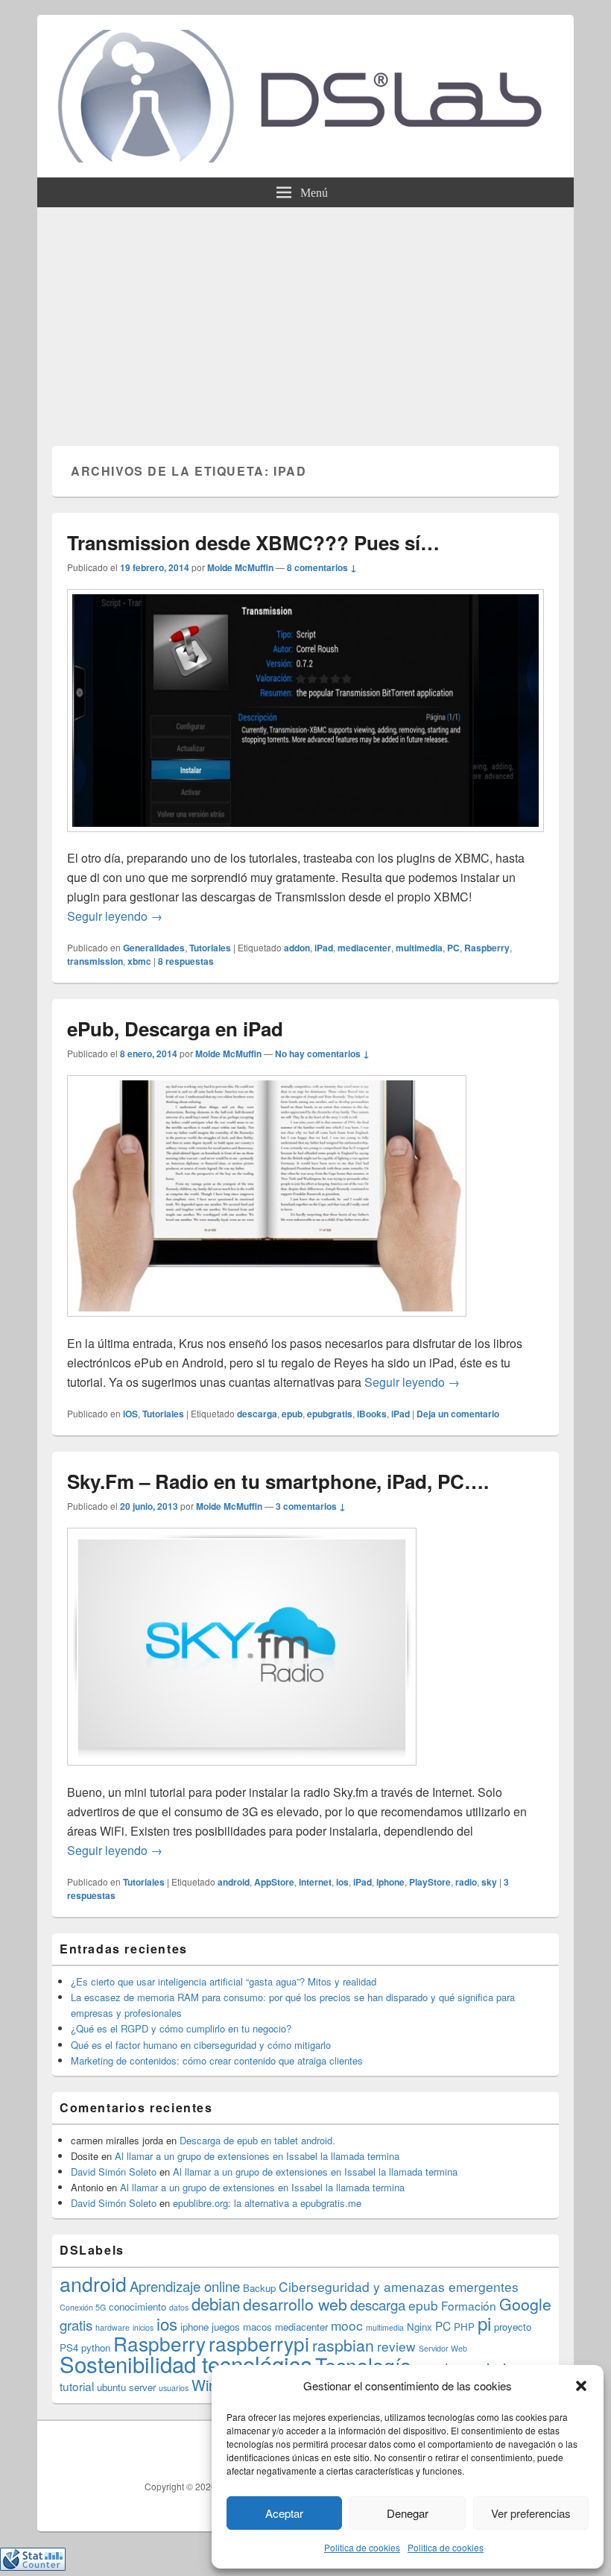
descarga (257, 1414)
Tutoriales (210, 948)
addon (297, 948)
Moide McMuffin (240, 567)
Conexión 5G (83, 2307)
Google (525, 2304)
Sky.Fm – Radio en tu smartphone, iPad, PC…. (278, 1481)
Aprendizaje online (185, 2286)
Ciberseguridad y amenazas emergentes (399, 2286)
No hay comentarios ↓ (322, 1054)
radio (466, 1882)
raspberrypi (259, 2343)
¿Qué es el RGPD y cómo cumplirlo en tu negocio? (181, 2028)
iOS (130, 1414)
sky (489, 1882)
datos (179, 2307)
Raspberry (487, 948)
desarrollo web (295, 2304)
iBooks (372, 1414)
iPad (324, 948)
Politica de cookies (362, 2547)
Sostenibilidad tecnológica (186, 2364)
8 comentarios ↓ (322, 567)
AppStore (274, 1882)
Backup (259, 2288)
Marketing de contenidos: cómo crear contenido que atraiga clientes (217, 2060)
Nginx (420, 2327)
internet (315, 1882)
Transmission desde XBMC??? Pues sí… (253, 542)
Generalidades (154, 948)
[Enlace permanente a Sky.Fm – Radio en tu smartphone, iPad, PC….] (242, 1773)
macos (257, 2327)
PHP (464, 2327)
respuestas (186, 961)
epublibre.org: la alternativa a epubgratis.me (267, 2203)
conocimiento (137, 2306)
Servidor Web (443, 2348)
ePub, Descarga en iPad (175, 1029)
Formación (469, 2305)
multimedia (419, 948)
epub (292, 1414)
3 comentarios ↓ (311, 1506)
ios (342, 1882)
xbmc (139, 961)
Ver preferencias (531, 2513)
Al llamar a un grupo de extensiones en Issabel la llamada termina (257, 2156)
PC (453, 948)
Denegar (408, 2513)
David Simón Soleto (114, 2172)
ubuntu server (126, 2387)
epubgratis (330, 1414)
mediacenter (364, 948)
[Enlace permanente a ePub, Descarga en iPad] (267, 1324)
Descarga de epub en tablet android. (257, 2140)
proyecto (513, 2327)
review (396, 2346)
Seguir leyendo (115, 916)
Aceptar (284, 2513)
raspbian (343, 2345)
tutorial (77, 2386)
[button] (581, 2386)
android (234, 1882)
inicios (143, 2327)
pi (484, 2323)
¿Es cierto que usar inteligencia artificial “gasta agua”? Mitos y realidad (224, 1981)
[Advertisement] (305, 319)
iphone (390, 1882)
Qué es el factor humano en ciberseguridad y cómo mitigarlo (201, 2045)
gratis (76, 2325)
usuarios (174, 2388)
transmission (95, 961)
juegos (226, 2327)
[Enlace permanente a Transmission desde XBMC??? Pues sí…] (305, 839)
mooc (347, 2325)
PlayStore (430, 1882)
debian (216, 2303)
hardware (113, 2327)
